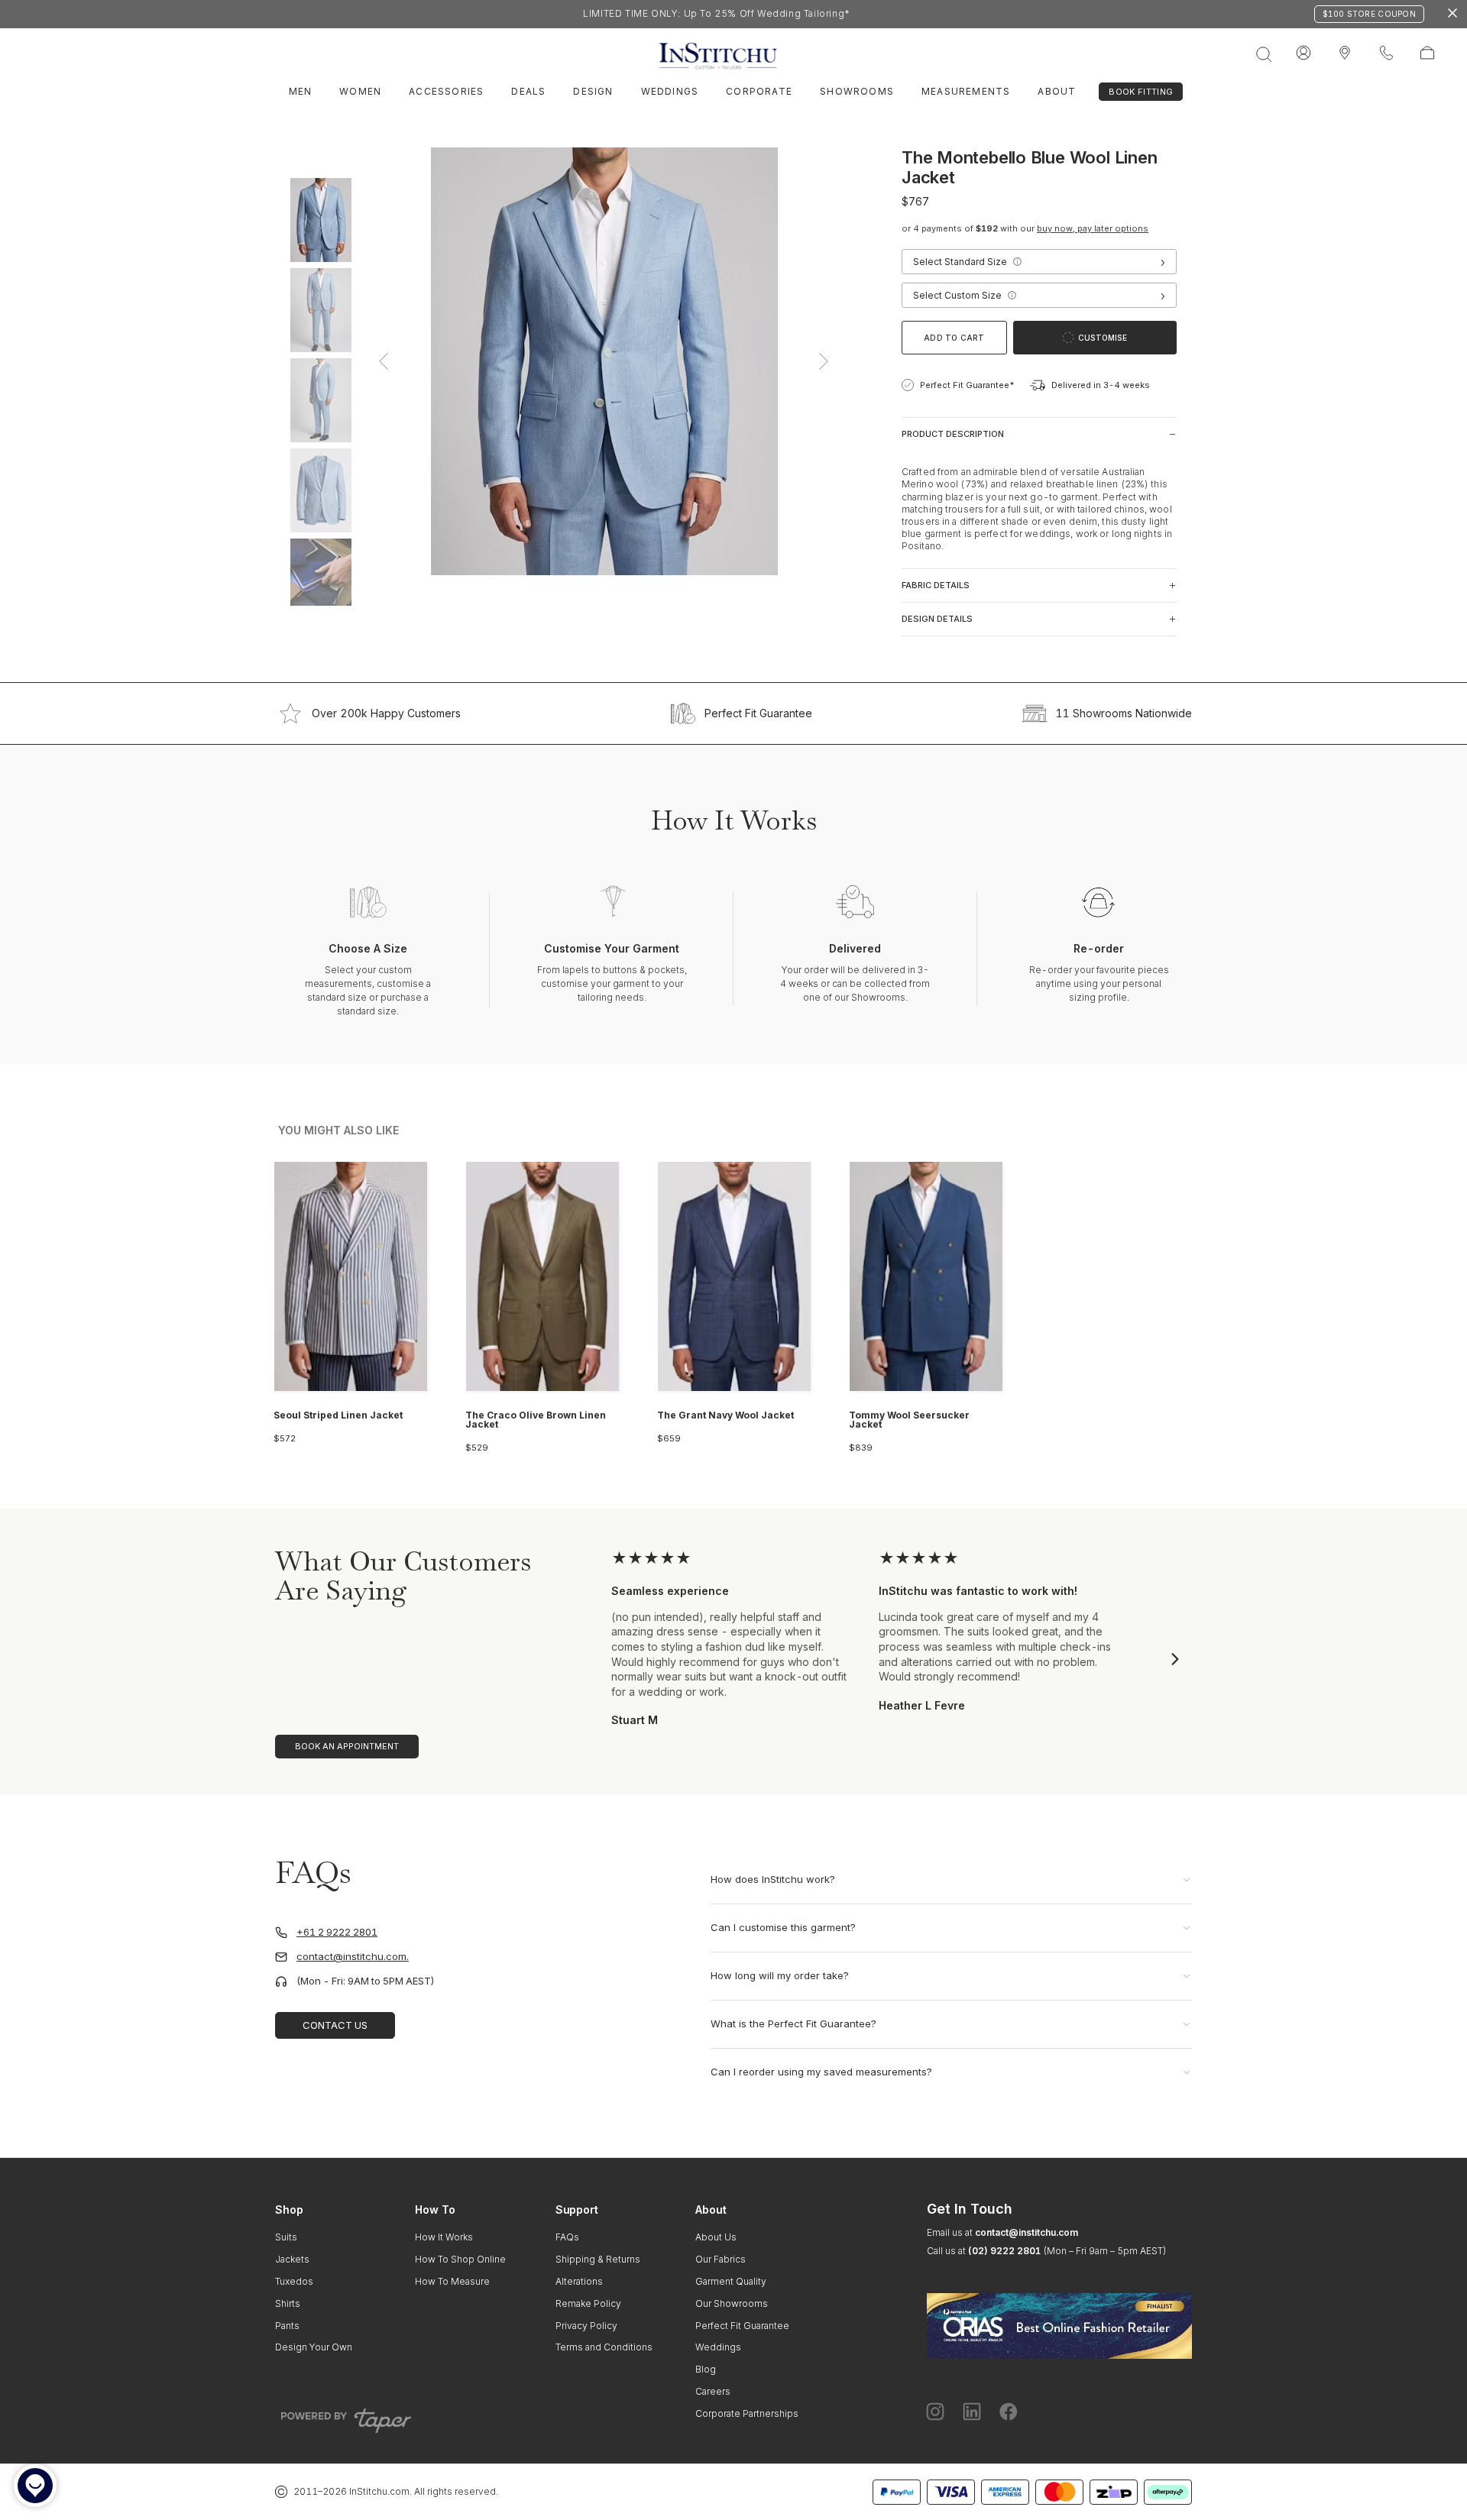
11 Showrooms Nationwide (1124, 713)
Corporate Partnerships (747, 2413)
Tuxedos (294, 2281)
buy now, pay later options (1093, 228)
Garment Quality (731, 2281)
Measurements (966, 91)
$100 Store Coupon (1369, 14)
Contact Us (335, 2025)
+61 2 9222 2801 (337, 1932)
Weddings (670, 91)
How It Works (444, 2237)
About (1057, 91)
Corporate (759, 91)
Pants (287, 2326)
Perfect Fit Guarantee (758, 713)
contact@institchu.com (1027, 2232)
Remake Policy (588, 2303)
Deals (528, 91)
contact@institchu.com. (353, 1957)
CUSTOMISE (1103, 338)
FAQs (567, 2237)
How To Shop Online (460, 2259)
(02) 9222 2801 (1004, 2251)
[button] (1017, 262)
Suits (286, 2237)
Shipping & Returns (598, 2259)
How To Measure (452, 2281)
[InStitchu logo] (1345, 53)
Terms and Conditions (604, 2347)
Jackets (292, 2259)
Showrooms (857, 91)
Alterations (579, 2281)
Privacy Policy (586, 2326)
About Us (716, 2237)
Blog (706, 2369)
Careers (713, 2391)
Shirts (288, 2303)
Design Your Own (314, 2347)
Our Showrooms (732, 2303)
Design (593, 91)
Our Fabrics (721, 2259)
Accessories (446, 91)
